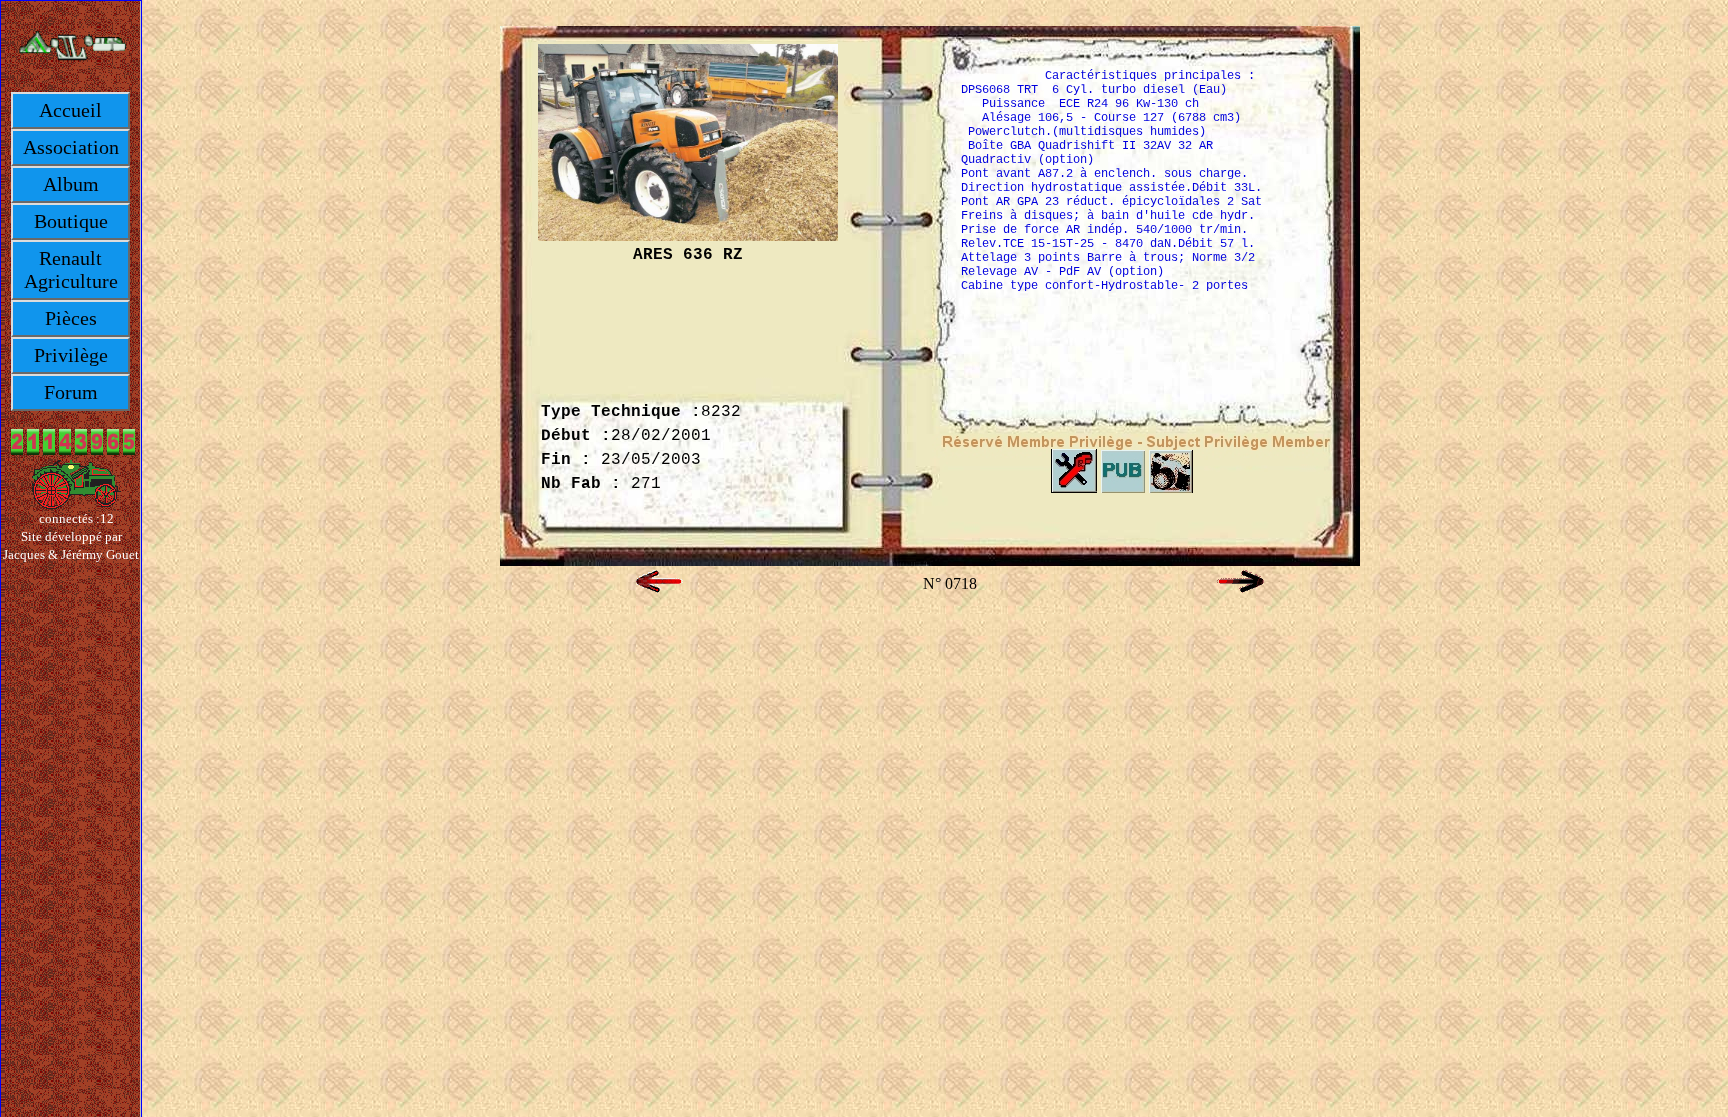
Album (71, 184)
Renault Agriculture (71, 269)
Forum (71, 392)
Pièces (71, 318)
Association (71, 147)
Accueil (70, 110)
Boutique (71, 221)
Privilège (71, 355)
